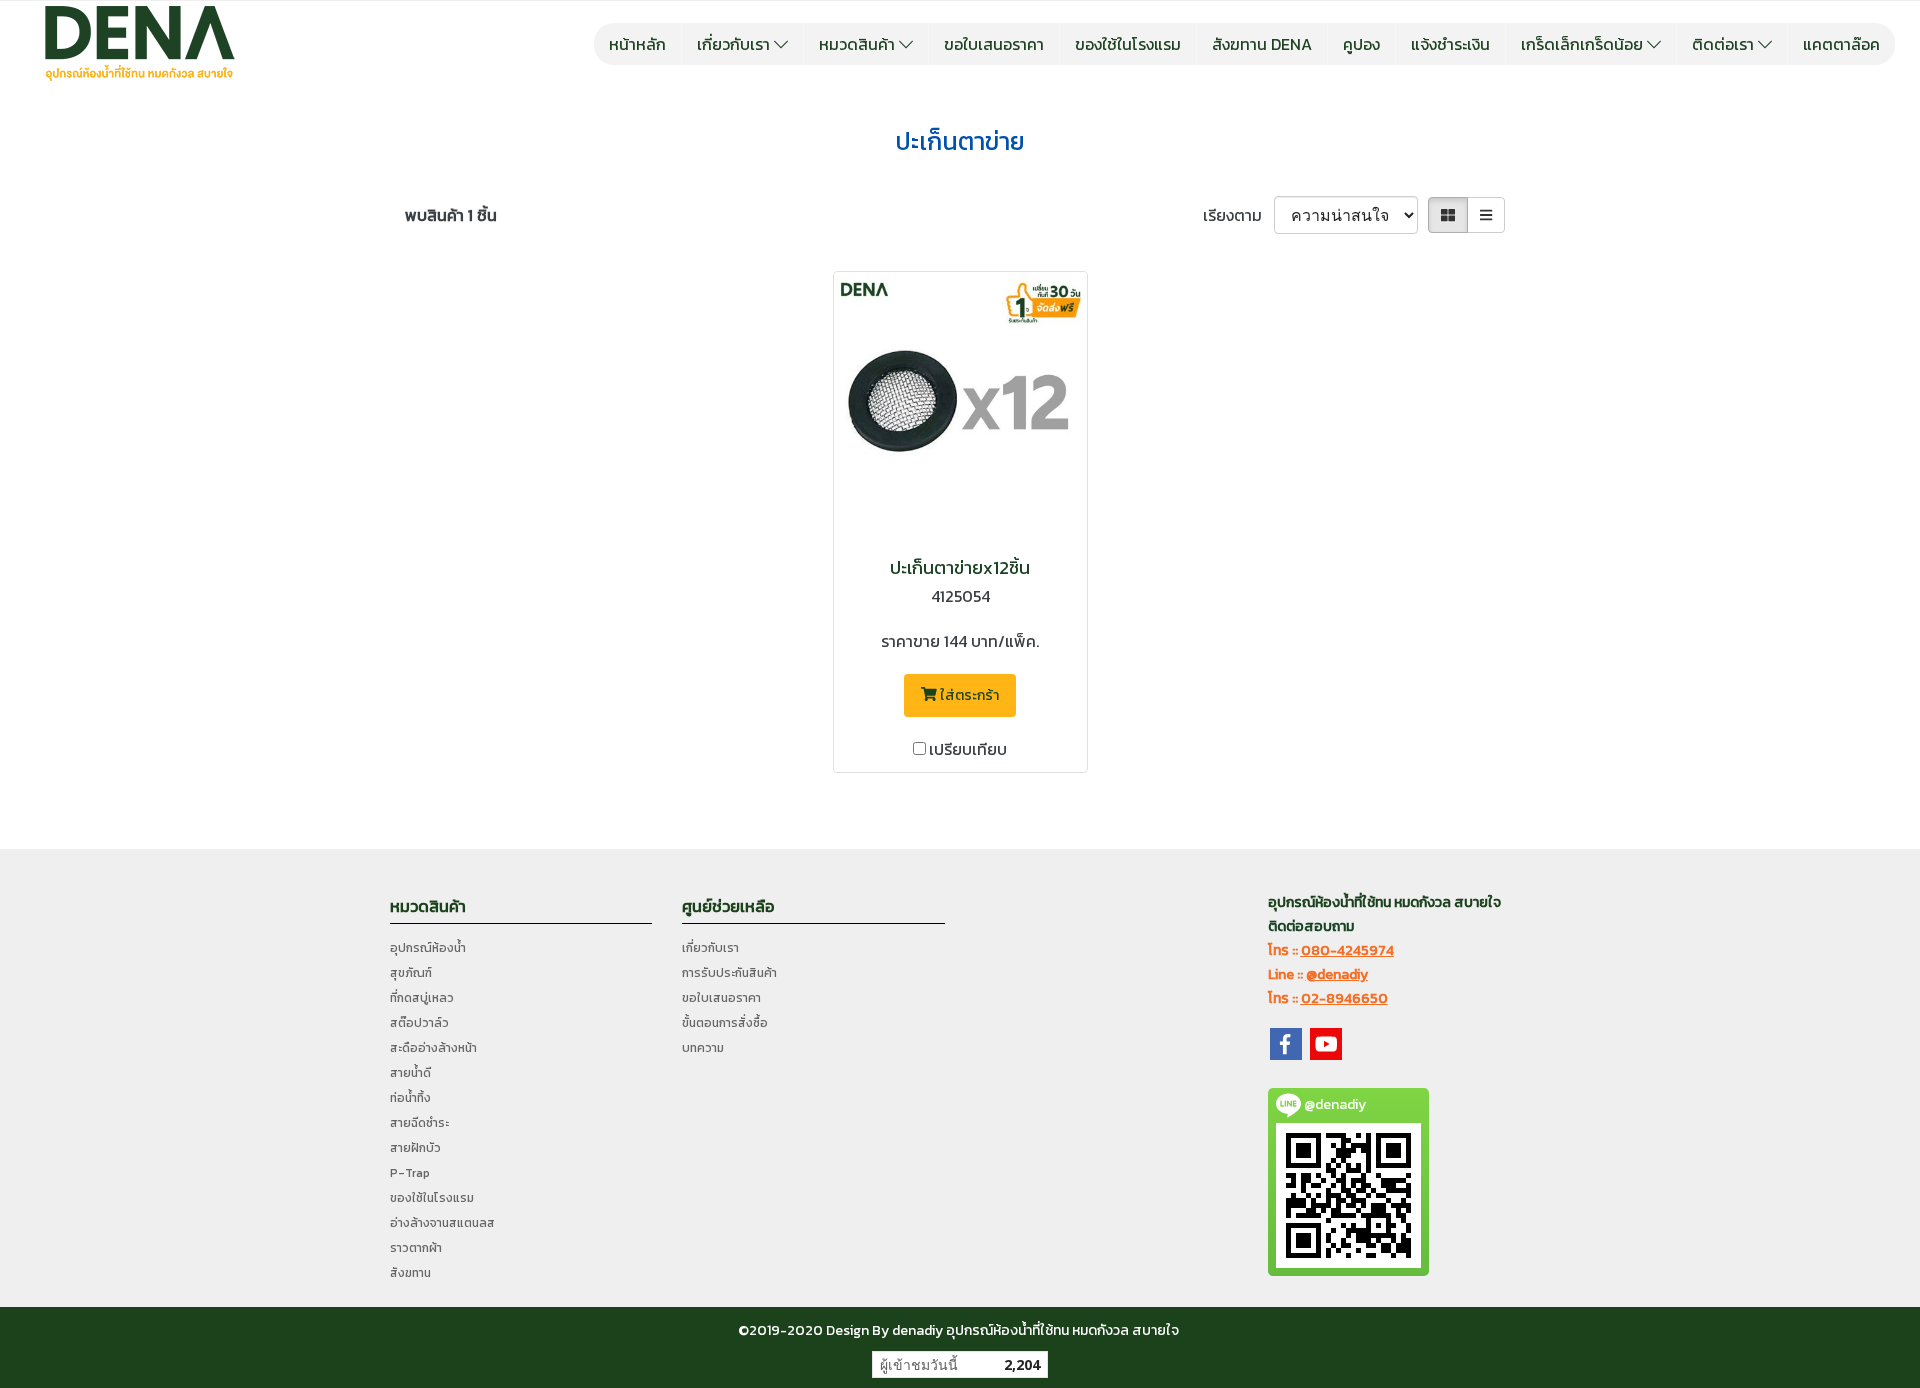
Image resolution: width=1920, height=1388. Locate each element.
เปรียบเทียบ (968, 749)
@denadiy (1337, 974)
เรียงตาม (1238, 215)
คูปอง (1361, 44)
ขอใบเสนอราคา (994, 44)
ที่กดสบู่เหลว (422, 998)
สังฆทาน (410, 1273)
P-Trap (410, 1173)
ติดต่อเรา (1725, 44)
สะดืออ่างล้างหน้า (433, 1048)
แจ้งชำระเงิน (1450, 44)
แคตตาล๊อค (1841, 44)
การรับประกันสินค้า (729, 973)
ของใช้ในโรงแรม (1128, 44)
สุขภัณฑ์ (411, 973)
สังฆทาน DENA (1262, 44)
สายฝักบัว (415, 1148)
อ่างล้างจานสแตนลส (442, 1223)
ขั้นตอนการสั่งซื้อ (725, 1023)
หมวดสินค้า (859, 44)
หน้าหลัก (637, 44)
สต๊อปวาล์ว (419, 1023)
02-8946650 (1344, 998)
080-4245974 (1347, 950)
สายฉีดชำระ (419, 1123)
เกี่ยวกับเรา (735, 44)
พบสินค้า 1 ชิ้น (451, 215)
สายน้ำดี (410, 1073)
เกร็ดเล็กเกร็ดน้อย (1584, 44)
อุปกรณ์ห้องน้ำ (428, 948)
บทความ (703, 1048)
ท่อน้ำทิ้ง (410, 1098)
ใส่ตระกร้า (968, 695)
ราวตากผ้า (416, 1248)
